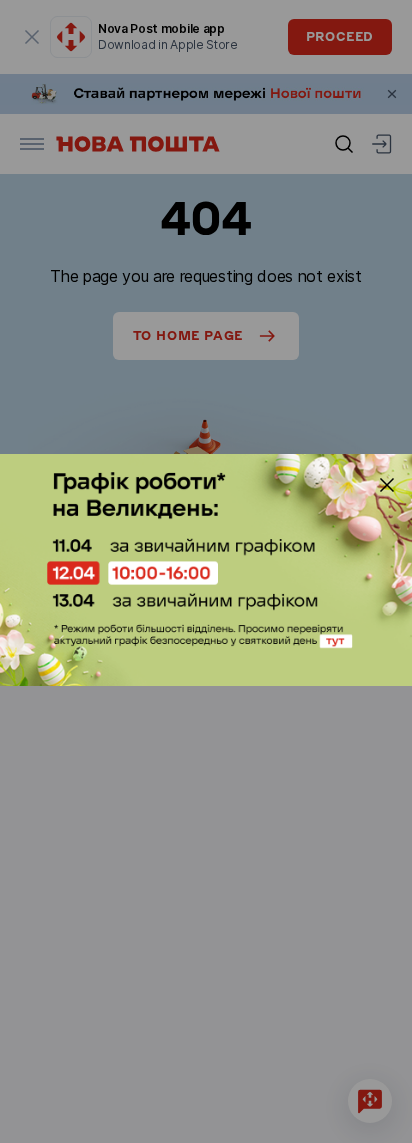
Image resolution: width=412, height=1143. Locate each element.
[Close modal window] (387, 485)
